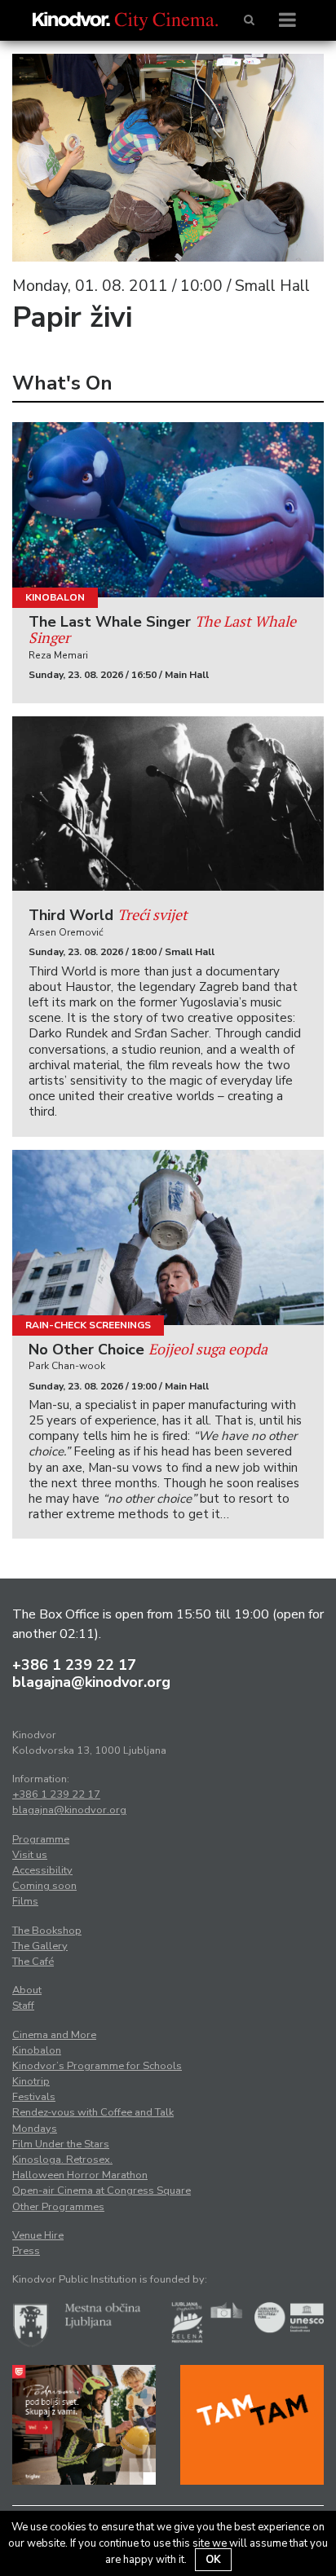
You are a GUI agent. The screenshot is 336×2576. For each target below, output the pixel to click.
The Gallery (40, 1946)
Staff (23, 2006)
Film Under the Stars (61, 2144)
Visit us (30, 1855)
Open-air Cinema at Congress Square (102, 2191)
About (27, 1990)
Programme (41, 1839)
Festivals (34, 2097)
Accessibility (42, 1870)
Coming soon (44, 1886)
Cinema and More (54, 2035)
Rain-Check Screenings (88, 1325)
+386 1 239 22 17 (74, 1665)
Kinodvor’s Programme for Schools (97, 2066)
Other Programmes (58, 2207)
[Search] (249, 20)
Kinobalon (55, 597)
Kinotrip (31, 2081)
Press (26, 2251)
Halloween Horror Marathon (80, 2175)
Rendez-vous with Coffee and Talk (93, 2112)
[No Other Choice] (168, 1237)
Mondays (35, 2129)
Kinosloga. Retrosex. (62, 2160)
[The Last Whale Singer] (168, 510)
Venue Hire (38, 2235)
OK (213, 2560)
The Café (33, 1962)
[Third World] (168, 804)
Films (25, 1901)
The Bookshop (47, 1931)
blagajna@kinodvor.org (91, 1682)
